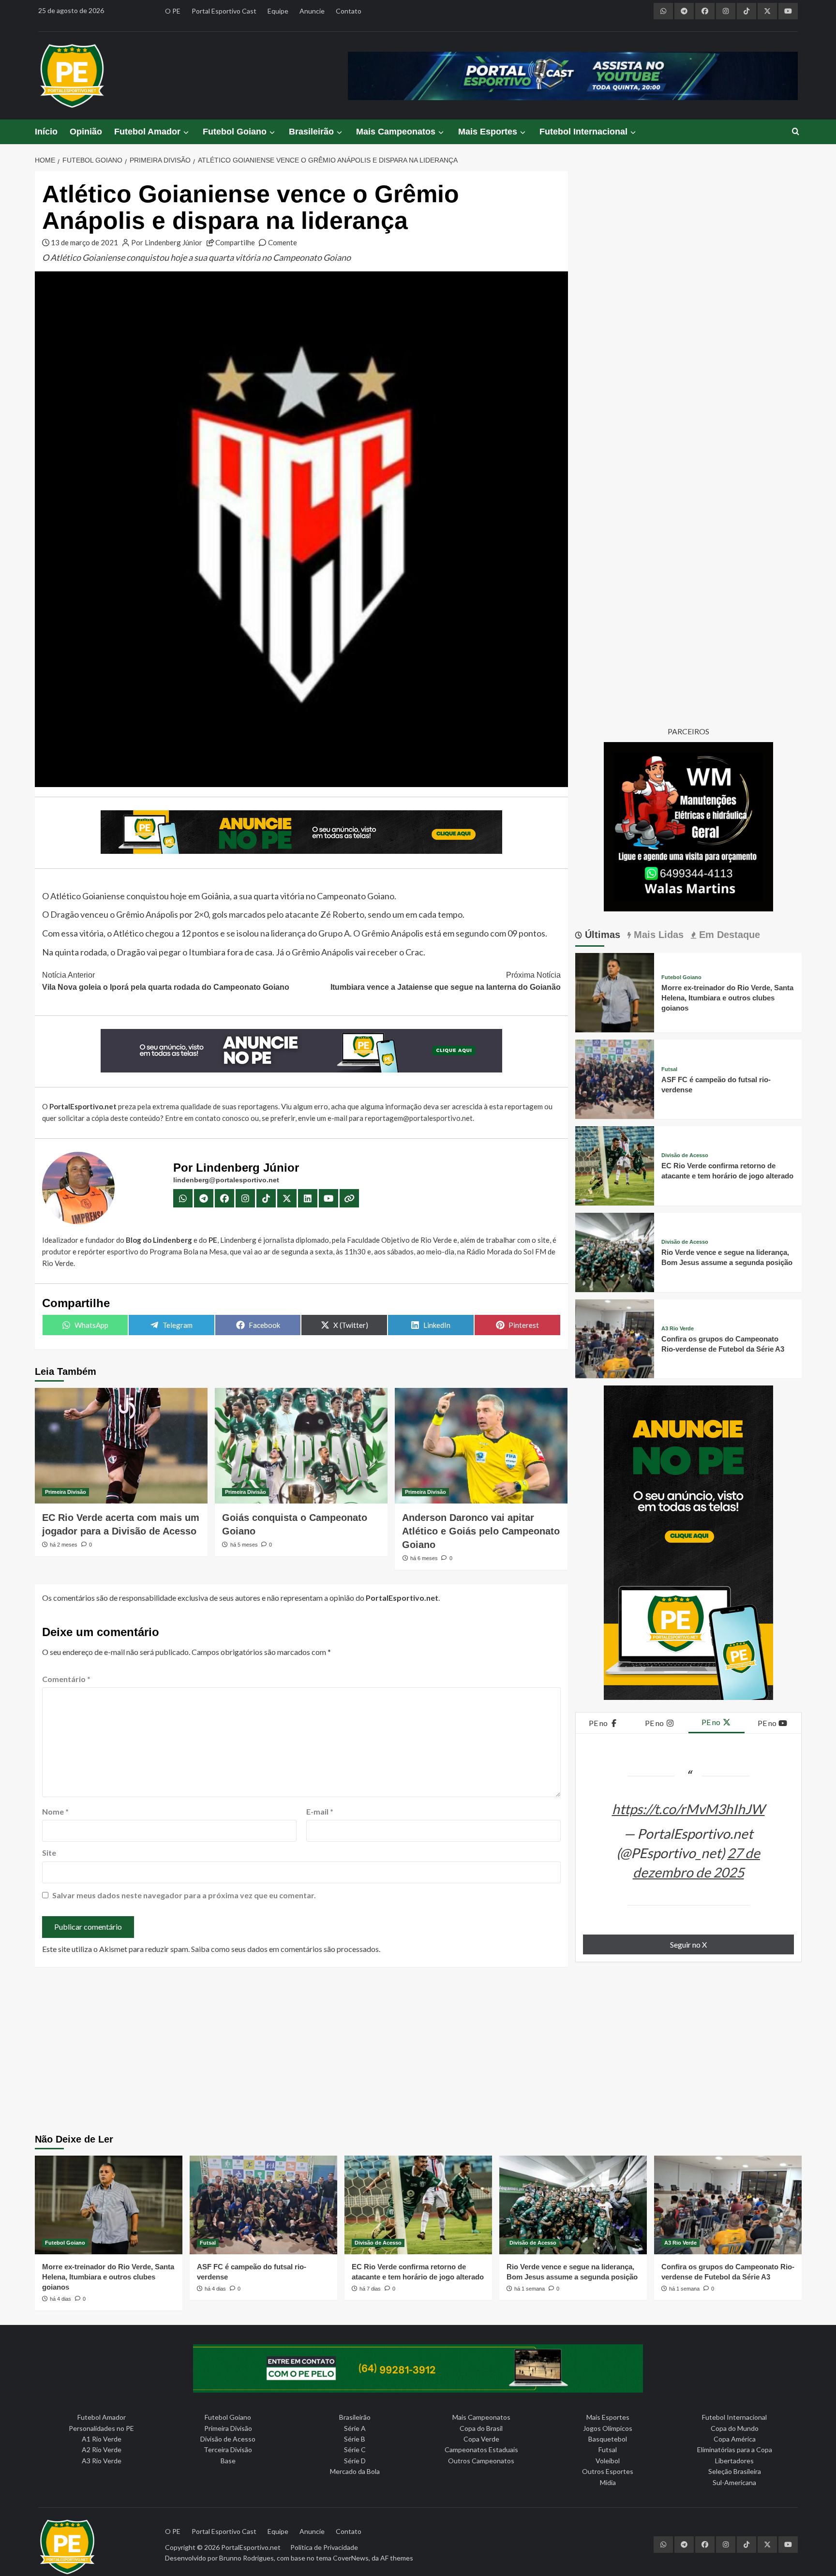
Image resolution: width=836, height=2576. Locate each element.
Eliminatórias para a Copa (735, 2449)
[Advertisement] (418, 2052)
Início (46, 132)
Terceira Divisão (228, 2449)
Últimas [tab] (601, 935)
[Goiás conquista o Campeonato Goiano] (301, 1445)
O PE (173, 11)
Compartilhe (235, 242)
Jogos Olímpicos (608, 2428)
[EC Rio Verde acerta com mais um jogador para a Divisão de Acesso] (121, 1445)
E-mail (320, 1811)
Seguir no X (688, 1944)
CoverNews (351, 2558)
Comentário (66, 1679)
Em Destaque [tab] (728, 935)
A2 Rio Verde (102, 2449)
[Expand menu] (186, 132)
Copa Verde (481, 2439)
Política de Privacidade (324, 2547)
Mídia (608, 2482)
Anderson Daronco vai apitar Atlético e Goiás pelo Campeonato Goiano (481, 1531)
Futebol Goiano (235, 132)
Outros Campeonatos (481, 2461)
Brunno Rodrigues (246, 2558)
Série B (355, 2439)
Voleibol (608, 2461)
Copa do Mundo (735, 2428)
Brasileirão (311, 132)
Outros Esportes (608, 2471)
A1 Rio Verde (102, 2439)
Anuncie (312, 11)
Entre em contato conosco (207, 1118)
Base (228, 2461)
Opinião (86, 132)
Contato (349, 11)
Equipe (278, 11)
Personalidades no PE (101, 2428)
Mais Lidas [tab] (657, 935)
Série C (355, 2449)
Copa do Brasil (481, 2428)
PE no (599, 1723)
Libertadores (734, 2461)
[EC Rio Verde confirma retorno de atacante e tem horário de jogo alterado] (615, 1165)
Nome (55, 1811)
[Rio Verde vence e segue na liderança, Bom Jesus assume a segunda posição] (615, 1251)
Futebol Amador (147, 132)
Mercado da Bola (355, 2471)
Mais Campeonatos (396, 132)
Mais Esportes (488, 132)
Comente (283, 242)
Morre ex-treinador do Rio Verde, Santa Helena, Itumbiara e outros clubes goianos (727, 998)
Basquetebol (608, 2439)
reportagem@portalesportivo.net (419, 1118)
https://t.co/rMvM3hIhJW (688, 1809)
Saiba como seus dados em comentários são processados (285, 1949)
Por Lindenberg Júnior (167, 242)
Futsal (669, 1069)
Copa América (735, 2439)
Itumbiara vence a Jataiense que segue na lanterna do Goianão (446, 981)
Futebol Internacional (583, 132)
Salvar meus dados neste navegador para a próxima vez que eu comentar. (184, 1895)
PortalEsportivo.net (251, 2547)
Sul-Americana (734, 2482)
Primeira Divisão (66, 1492)
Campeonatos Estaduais (481, 2449)
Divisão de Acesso (685, 1155)
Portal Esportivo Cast (224, 11)
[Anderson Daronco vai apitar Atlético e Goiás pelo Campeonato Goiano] (481, 1445)
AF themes (397, 2558)
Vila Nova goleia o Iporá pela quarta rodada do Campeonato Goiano (166, 981)
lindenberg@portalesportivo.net (226, 1180)
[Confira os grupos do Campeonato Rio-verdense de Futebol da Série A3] (615, 1338)
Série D (355, 2461)
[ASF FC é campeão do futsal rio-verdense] (615, 1078)
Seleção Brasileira (735, 2471)
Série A (355, 2428)
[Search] (796, 132)
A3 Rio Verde (678, 1329)
